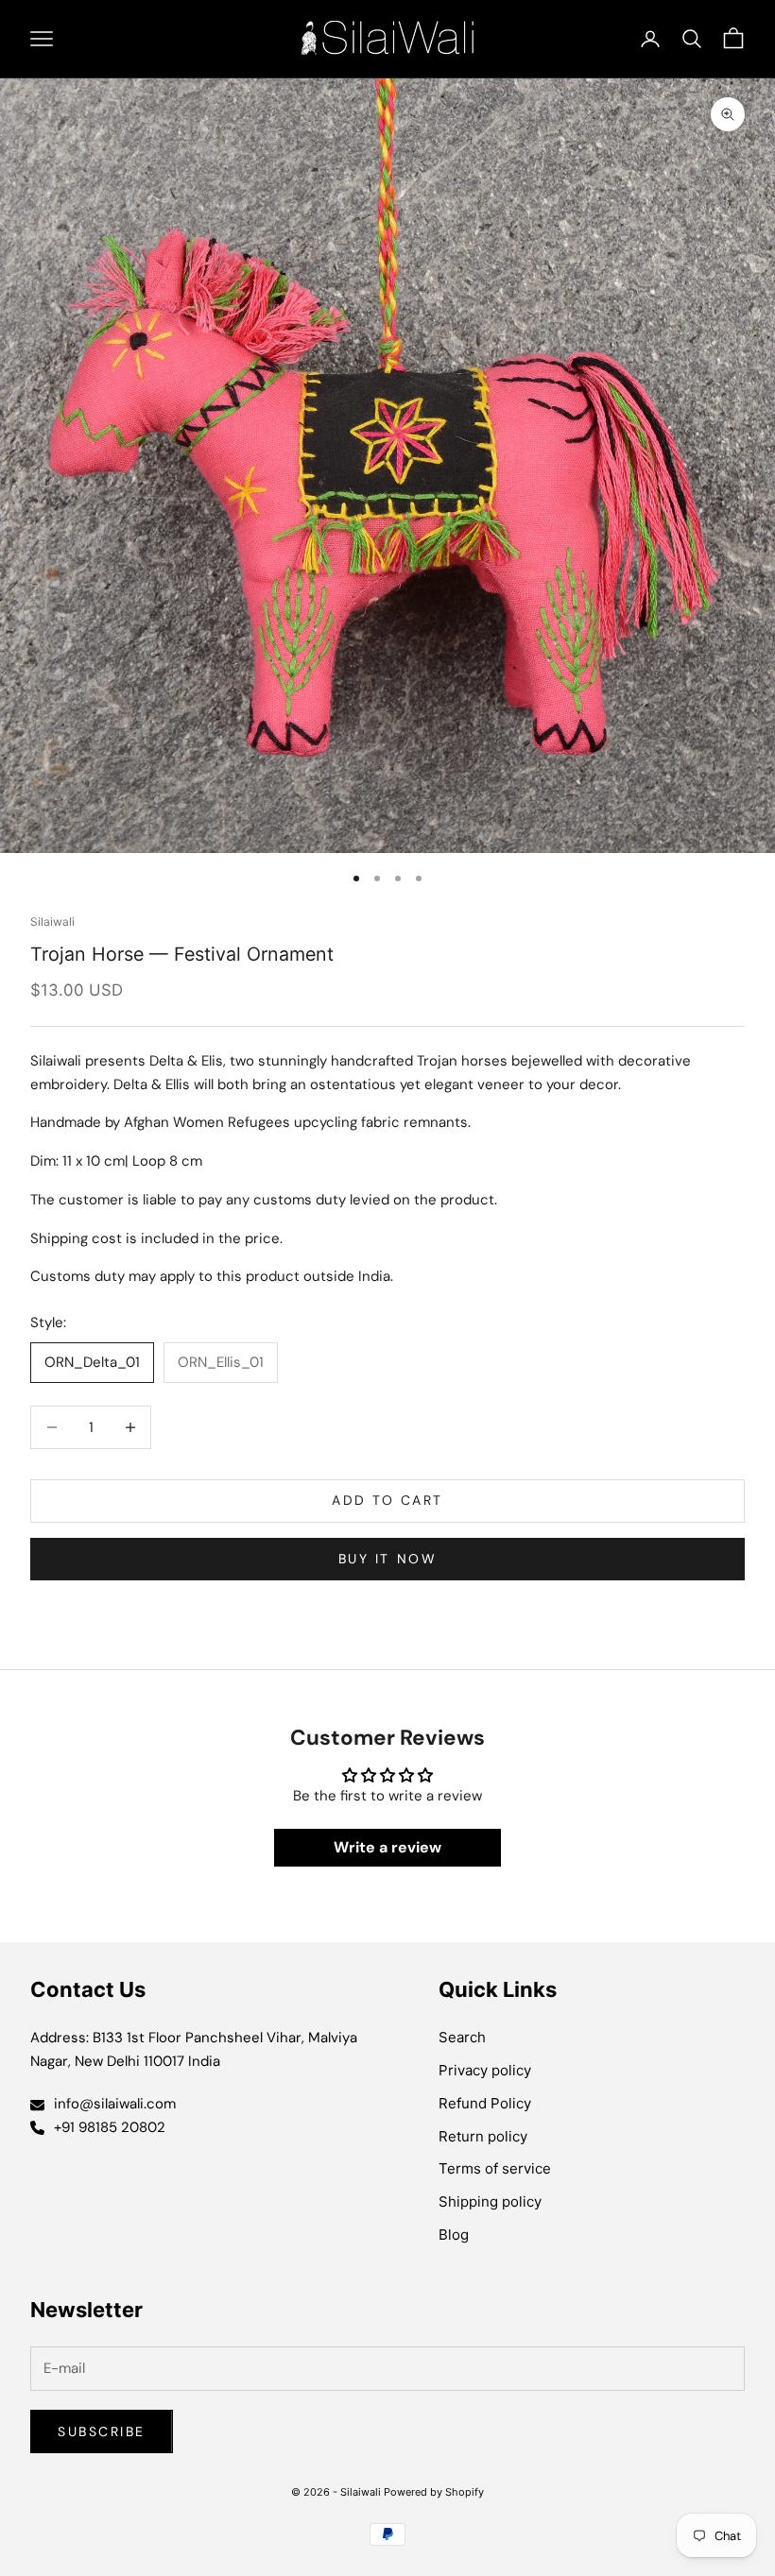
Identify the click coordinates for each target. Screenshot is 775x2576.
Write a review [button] (387, 1847)
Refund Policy (485, 2103)
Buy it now (387, 1559)
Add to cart (387, 1500)
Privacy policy (485, 2070)
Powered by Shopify (434, 2492)
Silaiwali (52, 921)
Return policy (483, 2136)
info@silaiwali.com (115, 2104)
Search (462, 2037)
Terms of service (495, 2168)
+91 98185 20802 (110, 2127)
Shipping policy (490, 2201)
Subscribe (102, 2431)
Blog (454, 2235)
